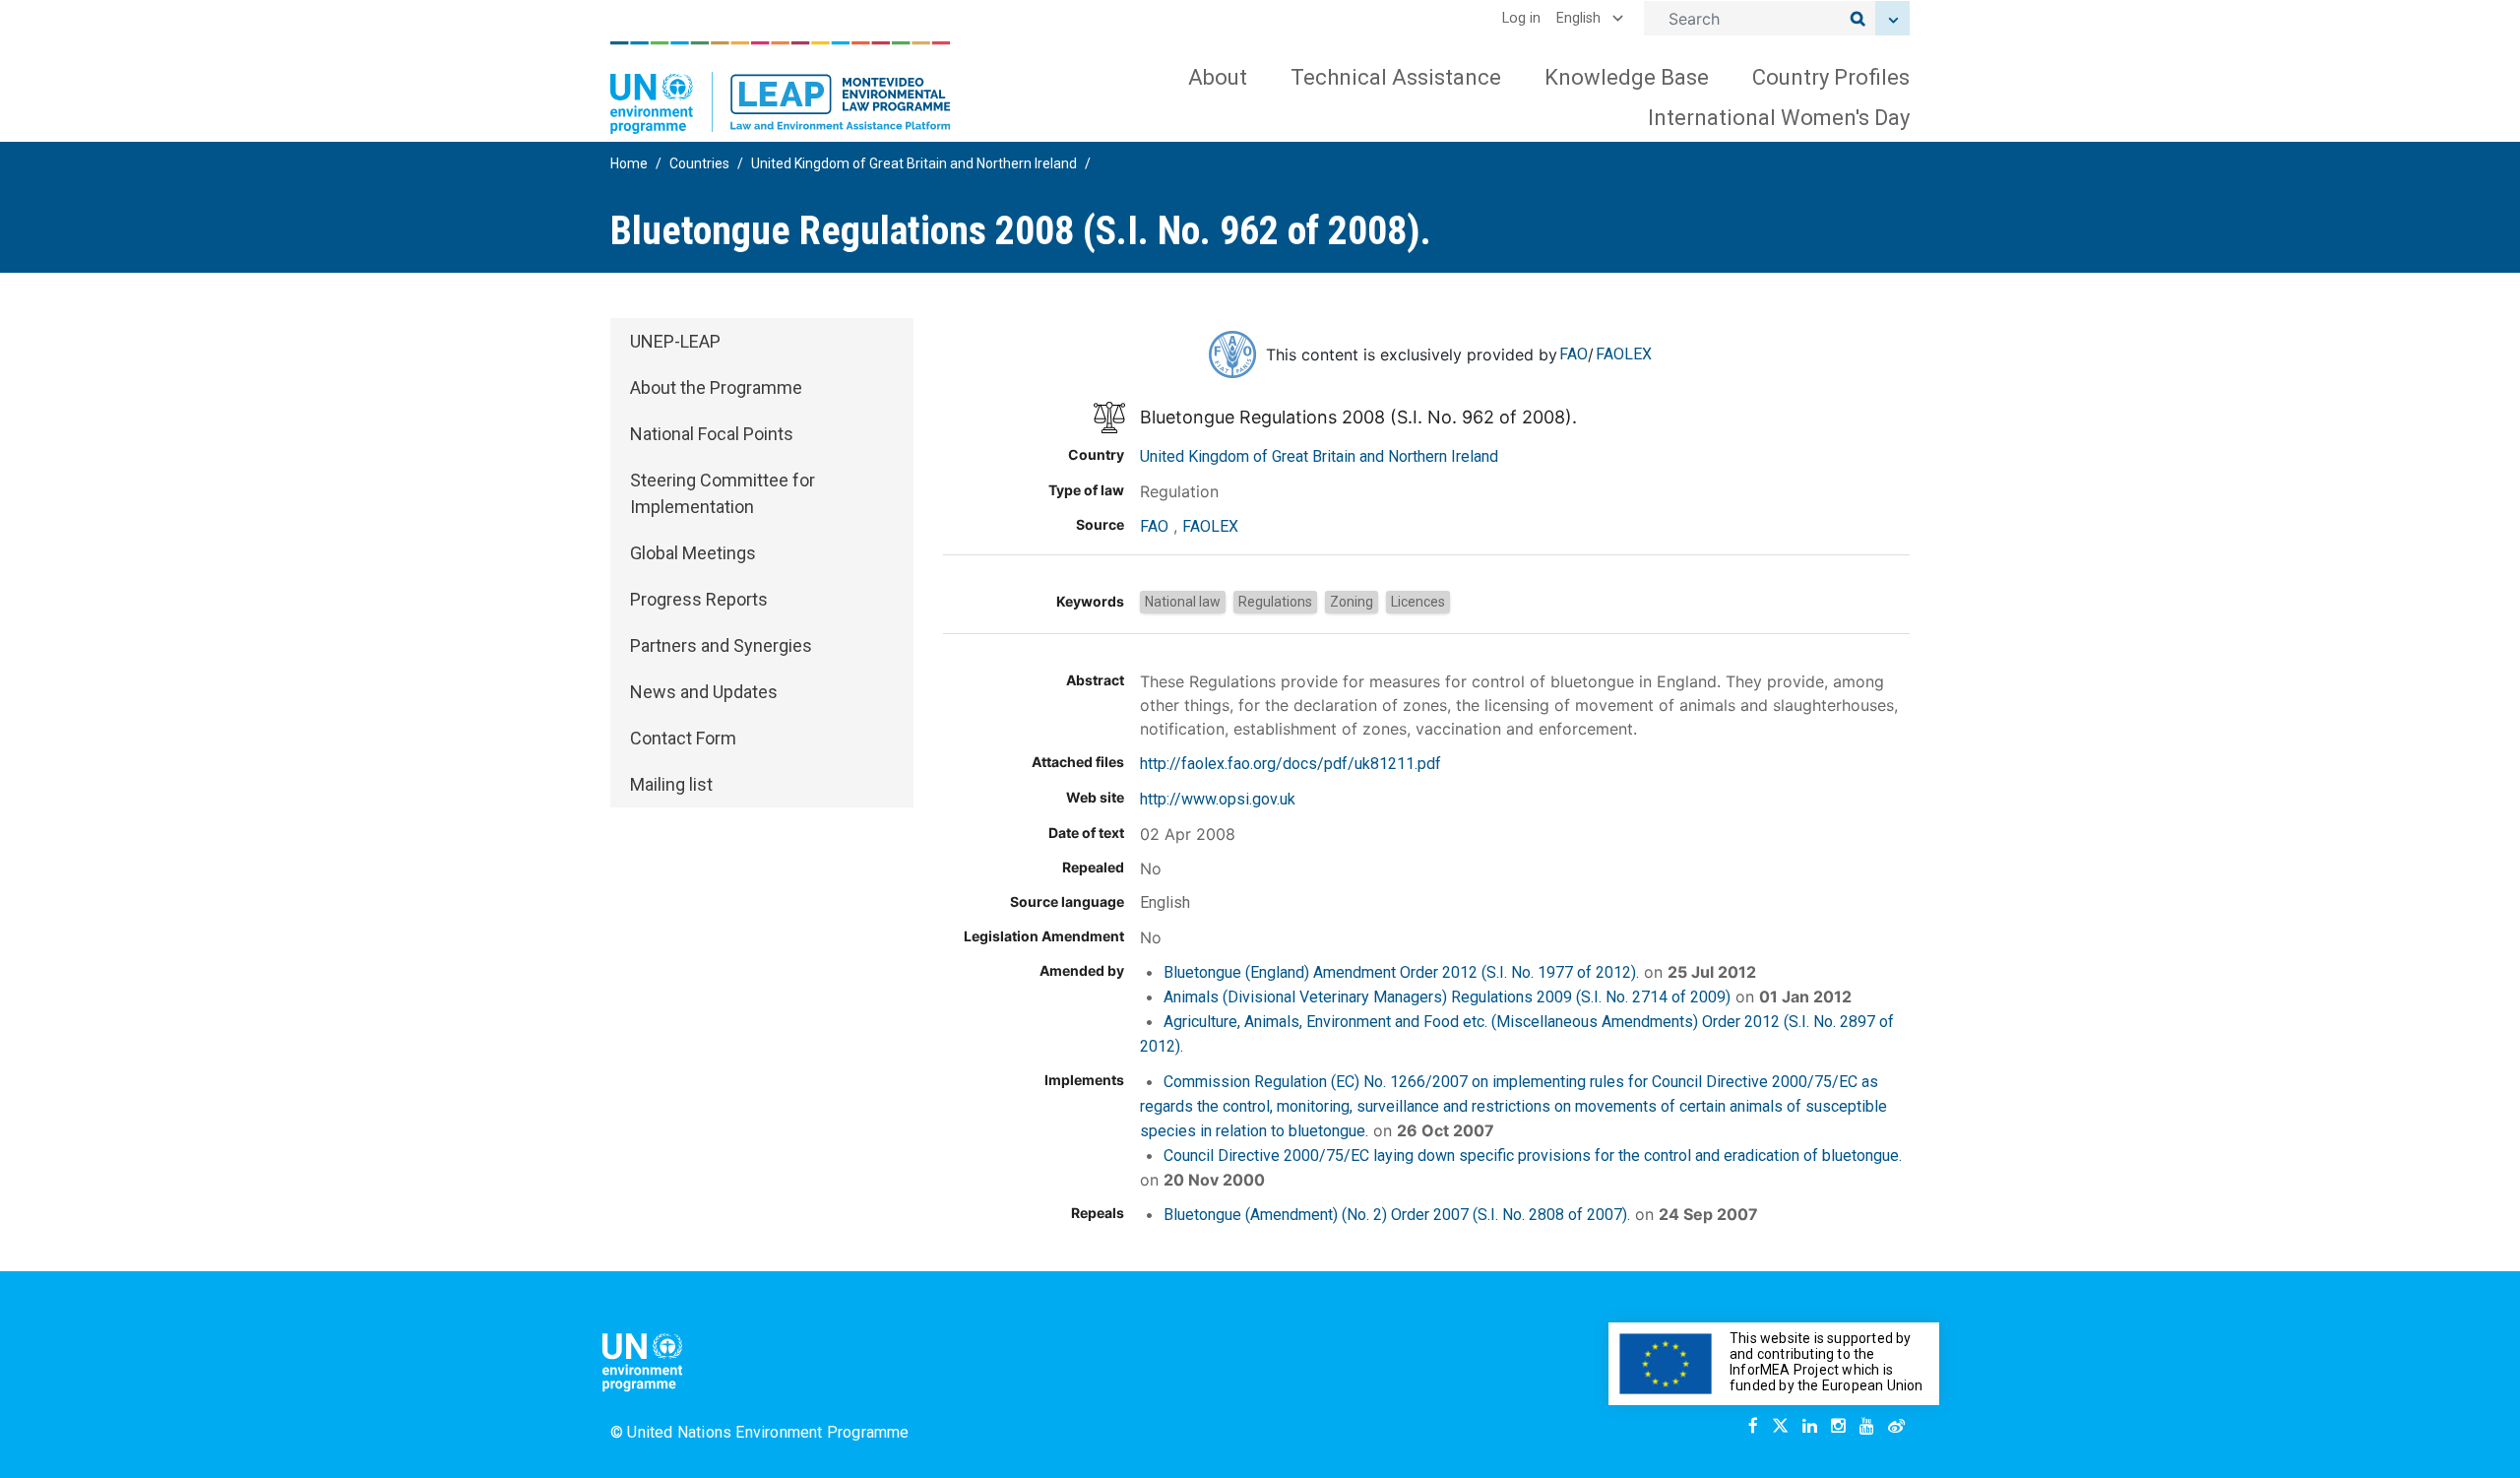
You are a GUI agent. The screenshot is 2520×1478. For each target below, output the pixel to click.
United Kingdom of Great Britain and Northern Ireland (914, 163)
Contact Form (683, 738)
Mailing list (671, 784)
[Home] (781, 88)
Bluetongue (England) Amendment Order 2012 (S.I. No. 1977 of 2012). (1401, 972)
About (1218, 77)
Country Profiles (1831, 77)
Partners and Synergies (721, 645)
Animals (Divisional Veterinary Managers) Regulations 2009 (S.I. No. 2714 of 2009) (1447, 997)
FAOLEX (1624, 354)
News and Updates (704, 692)
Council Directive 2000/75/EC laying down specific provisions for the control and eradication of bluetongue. (1533, 1156)
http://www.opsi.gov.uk (1218, 799)
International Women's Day (1779, 118)
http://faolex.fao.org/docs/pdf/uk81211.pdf (1291, 764)
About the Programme (716, 387)
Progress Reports (699, 599)
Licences (1418, 602)
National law (1183, 602)
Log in (1521, 18)
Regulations (1275, 602)
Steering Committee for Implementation (723, 493)
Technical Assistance (1396, 77)
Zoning (1352, 602)
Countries (699, 163)
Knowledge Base (1627, 77)
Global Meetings (693, 553)
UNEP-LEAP (675, 341)
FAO (1574, 354)
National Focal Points (712, 434)
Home (629, 163)
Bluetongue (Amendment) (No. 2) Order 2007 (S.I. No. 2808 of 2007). (1397, 1215)
